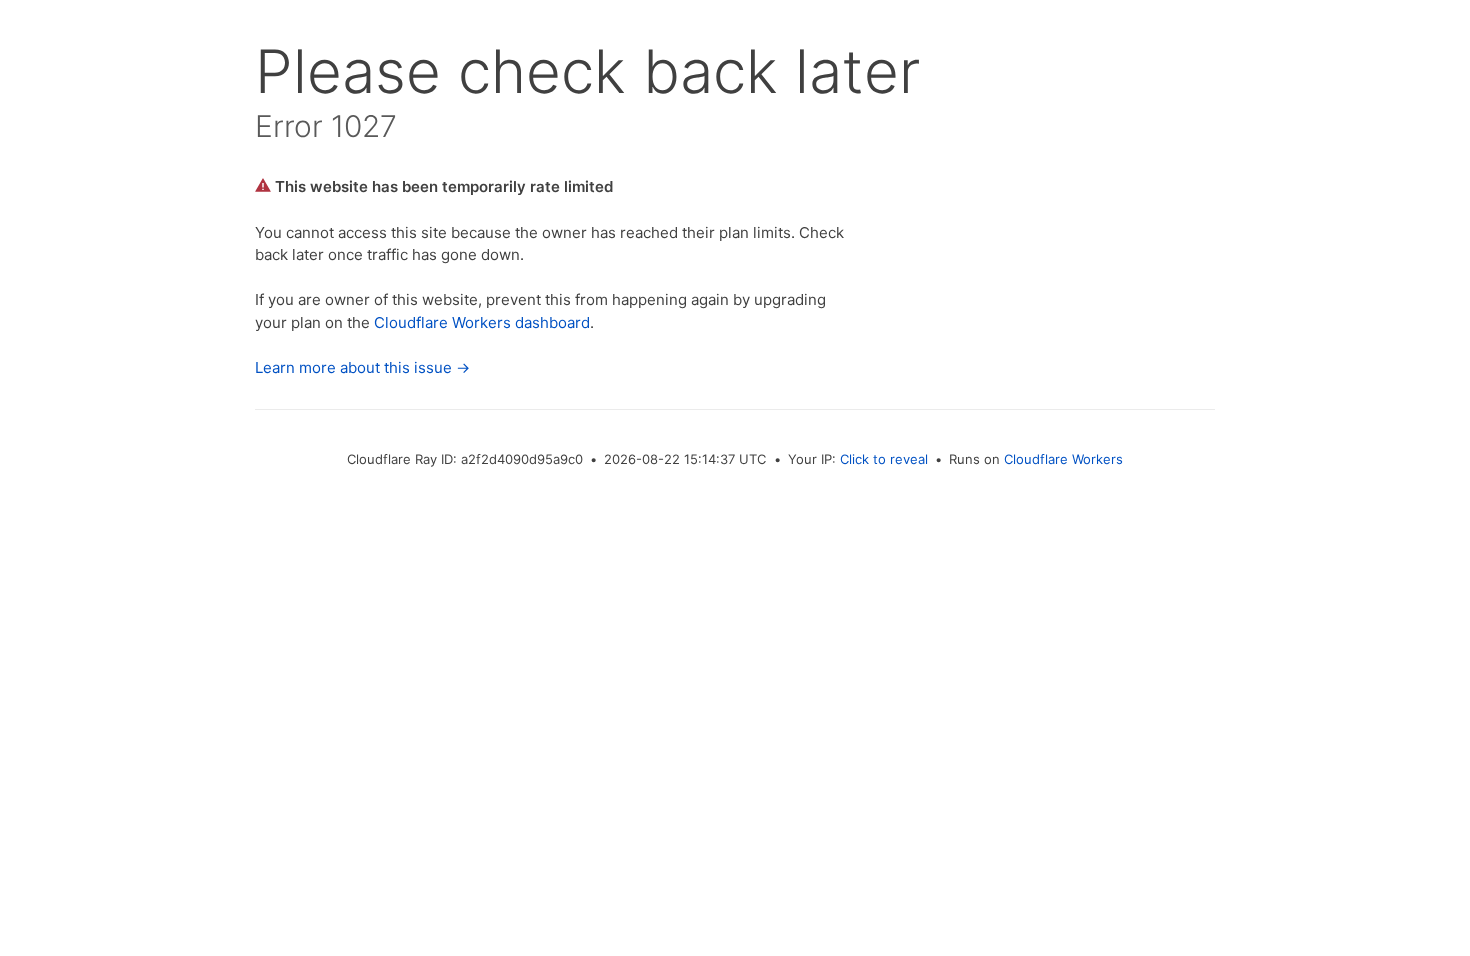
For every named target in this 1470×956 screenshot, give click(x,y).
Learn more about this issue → (362, 367)
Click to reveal (884, 459)
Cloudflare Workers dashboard (482, 322)
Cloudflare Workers (1063, 459)
